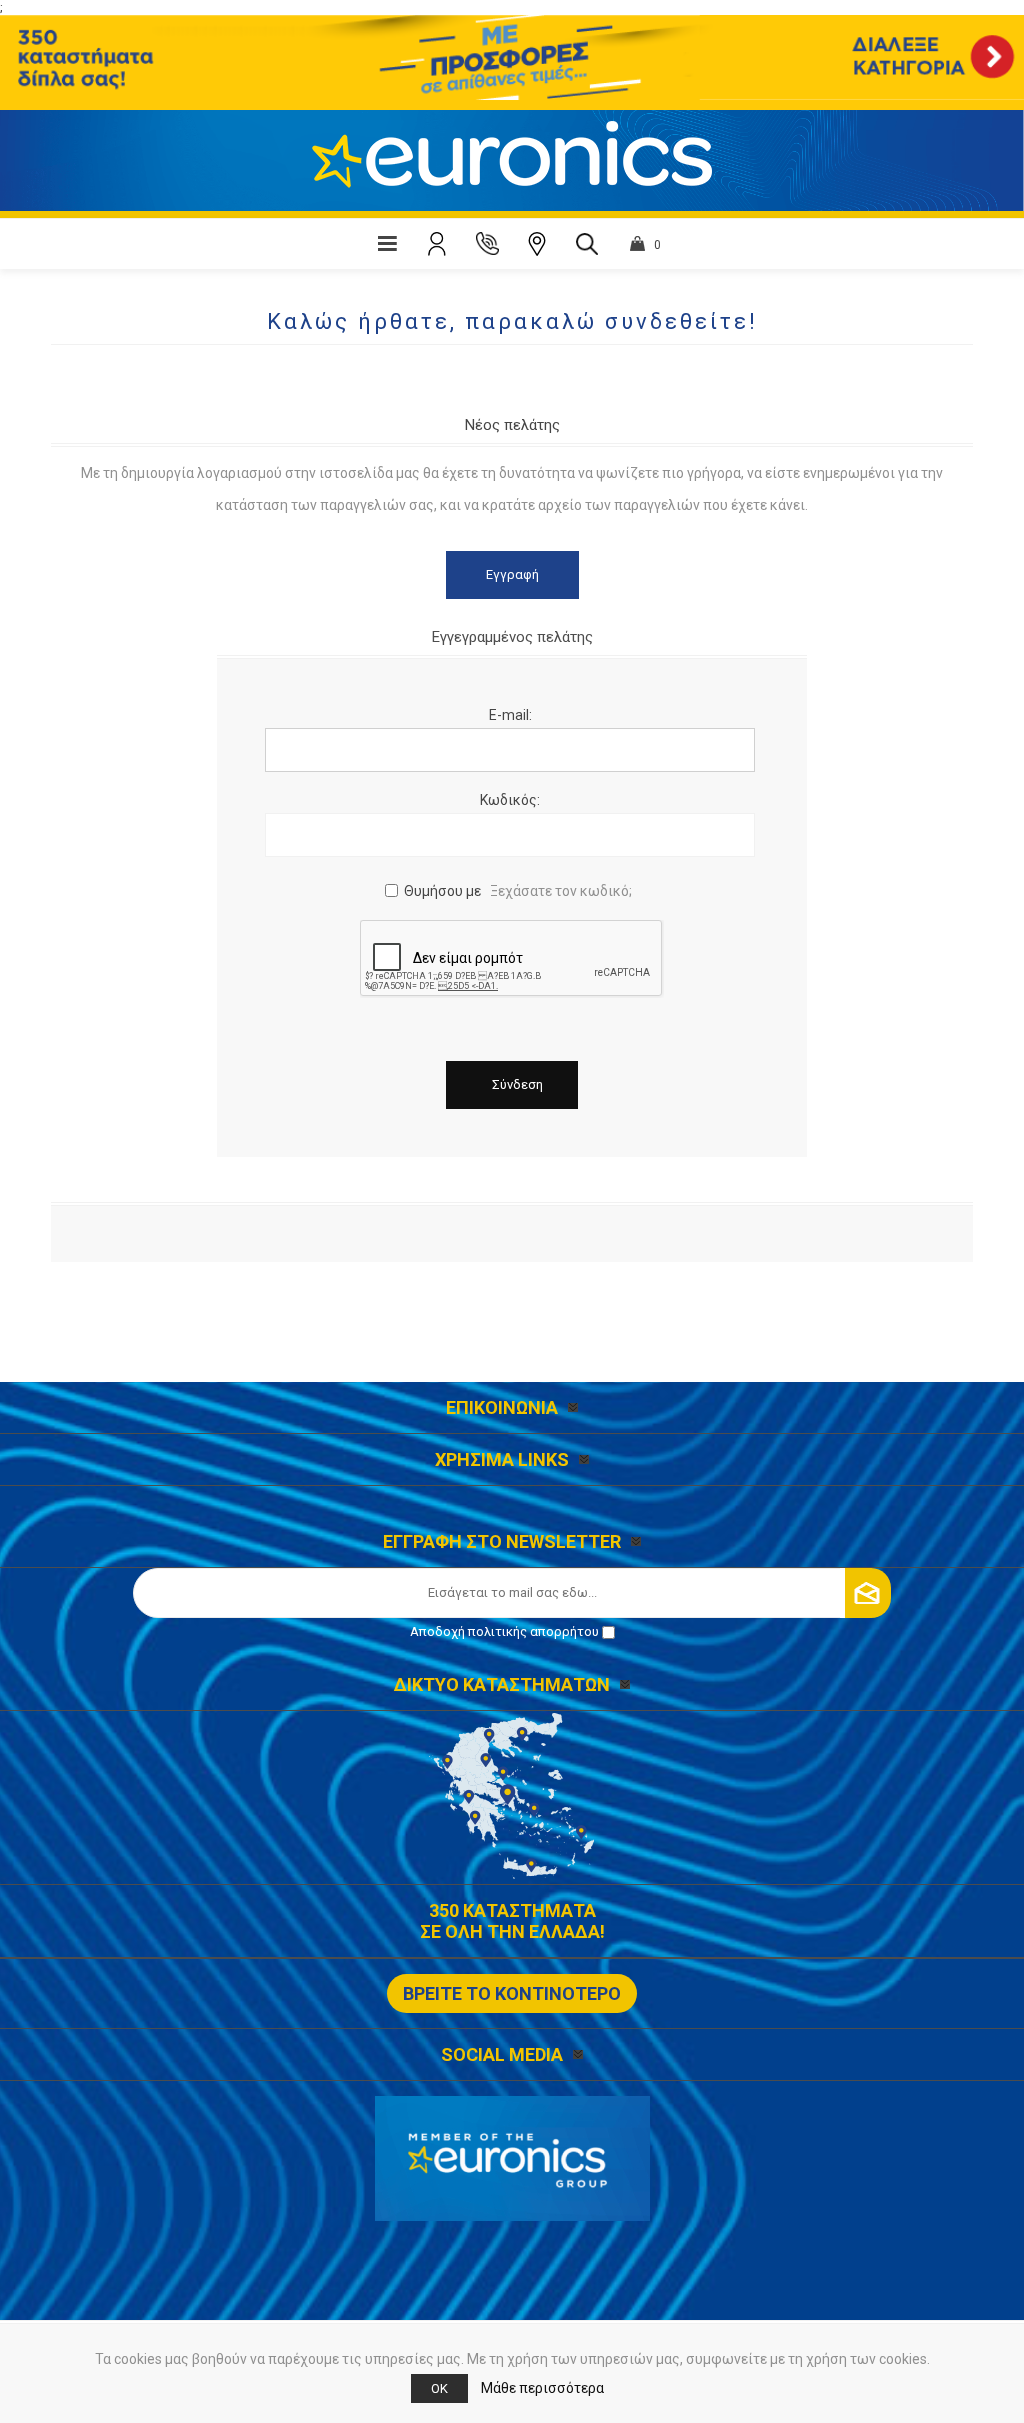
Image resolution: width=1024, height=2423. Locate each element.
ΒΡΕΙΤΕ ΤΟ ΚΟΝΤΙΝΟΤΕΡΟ (512, 1993)
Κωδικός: (510, 800)
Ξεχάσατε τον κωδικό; (561, 891)
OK (439, 2388)
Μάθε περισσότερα (542, 2388)
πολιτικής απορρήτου (533, 1631)
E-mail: (510, 715)
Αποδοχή (504, 1631)
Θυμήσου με (442, 891)
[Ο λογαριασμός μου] (437, 244)
